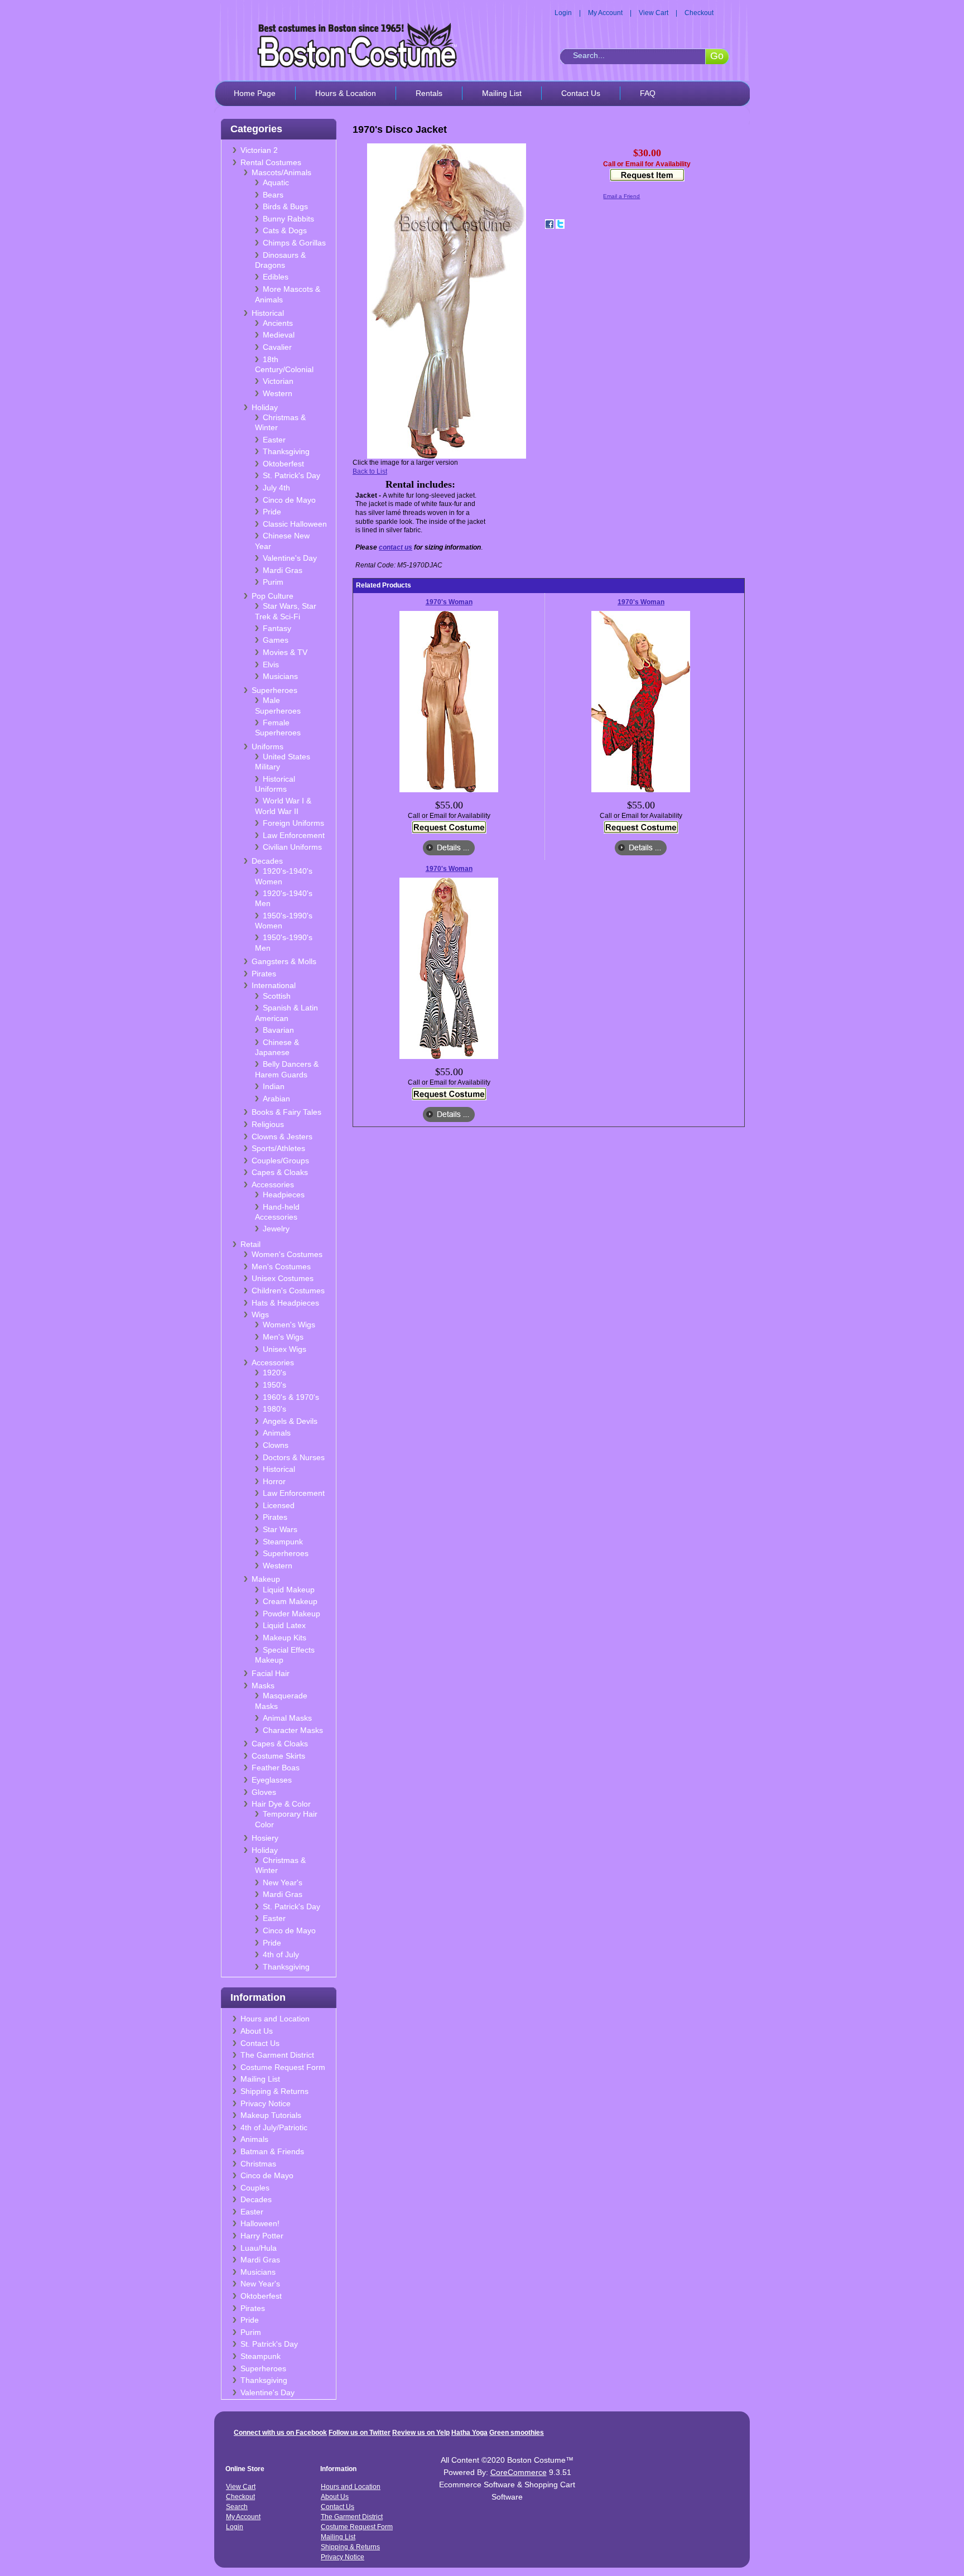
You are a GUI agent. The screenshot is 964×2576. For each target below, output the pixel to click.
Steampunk (283, 1542)
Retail (250, 1244)
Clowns (276, 1445)
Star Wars (280, 1529)
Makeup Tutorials (271, 2115)
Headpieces (284, 1195)
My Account (605, 13)
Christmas (258, 2164)
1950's (274, 1385)
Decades (267, 861)
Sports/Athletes (278, 1148)
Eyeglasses (272, 1780)
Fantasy (277, 628)
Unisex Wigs (285, 1349)
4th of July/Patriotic (274, 2127)
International (274, 985)
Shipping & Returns (274, 2091)
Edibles (276, 277)
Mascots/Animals (281, 172)
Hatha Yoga (469, 2433)
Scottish (277, 996)
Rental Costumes (271, 162)
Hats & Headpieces (285, 1303)
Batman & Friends (272, 2151)
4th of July (281, 1954)
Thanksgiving (286, 451)
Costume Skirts (278, 1756)
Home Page (255, 93)
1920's (274, 1373)
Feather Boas (276, 1768)
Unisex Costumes (283, 1278)
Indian (274, 1086)
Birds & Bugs (285, 206)
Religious (268, 1124)
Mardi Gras (283, 570)
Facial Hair (271, 1673)
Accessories (273, 1185)
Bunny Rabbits (288, 219)
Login (563, 13)
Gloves (264, 1792)
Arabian (276, 1099)
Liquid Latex (284, 1625)
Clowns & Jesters (282, 1137)
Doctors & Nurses (294, 1457)
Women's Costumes (287, 1254)
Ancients (278, 323)
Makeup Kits (285, 1638)
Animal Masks (287, 1718)
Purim (273, 582)
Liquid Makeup (289, 1590)
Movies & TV (285, 652)
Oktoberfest (283, 464)
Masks (263, 1686)
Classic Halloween (295, 524)
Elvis (271, 665)
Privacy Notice (266, 2103)
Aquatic (276, 182)
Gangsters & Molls (284, 961)
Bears (273, 195)
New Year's (283, 1882)
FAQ (648, 93)
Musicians (280, 676)
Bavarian (278, 1030)
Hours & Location (346, 93)
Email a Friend (621, 196)
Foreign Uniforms (293, 823)
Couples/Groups (280, 1161)
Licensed (279, 1505)
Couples (255, 2188)
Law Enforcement (294, 835)
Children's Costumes (288, 1291)
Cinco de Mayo (289, 500)
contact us (396, 547)
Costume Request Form (283, 2067)
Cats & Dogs (285, 230)
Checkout (699, 13)
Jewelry (276, 1229)
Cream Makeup (290, 1601)
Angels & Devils (290, 1421)
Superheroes (274, 690)
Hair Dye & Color (281, 1804)
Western (278, 393)
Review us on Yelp (421, 2433)
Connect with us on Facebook (280, 2433)
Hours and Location (275, 2019)
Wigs (260, 1315)
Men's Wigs (283, 1337)
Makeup (266, 1579)
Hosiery (265, 1838)
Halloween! (260, 2223)
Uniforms (267, 747)
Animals (277, 1433)
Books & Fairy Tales (286, 1112)
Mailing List (502, 93)
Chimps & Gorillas (294, 243)
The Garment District (277, 2055)
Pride (272, 512)
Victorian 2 (259, 150)
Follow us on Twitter (360, 2433)
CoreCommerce (519, 2472)
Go (717, 56)
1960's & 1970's (291, 1397)
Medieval (279, 335)
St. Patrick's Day (291, 475)
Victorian (278, 381)
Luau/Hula (259, 2248)
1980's (274, 1409)
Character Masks (293, 1730)
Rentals (429, 93)
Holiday (265, 407)
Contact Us (581, 93)
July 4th (276, 488)
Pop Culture (273, 596)
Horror (274, 1481)
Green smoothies (517, 2433)
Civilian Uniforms (292, 847)
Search (237, 2507)
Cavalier (277, 347)
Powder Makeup (291, 1614)
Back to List (370, 471)
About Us (257, 2031)
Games (276, 640)
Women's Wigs (289, 1325)
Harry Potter (262, 2236)
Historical (268, 313)
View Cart (654, 13)
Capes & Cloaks (280, 1172)
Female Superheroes (278, 728)
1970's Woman (449, 602)
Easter (274, 440)
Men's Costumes (281, 1267)
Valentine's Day (290, 558)
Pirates (264, 974)
